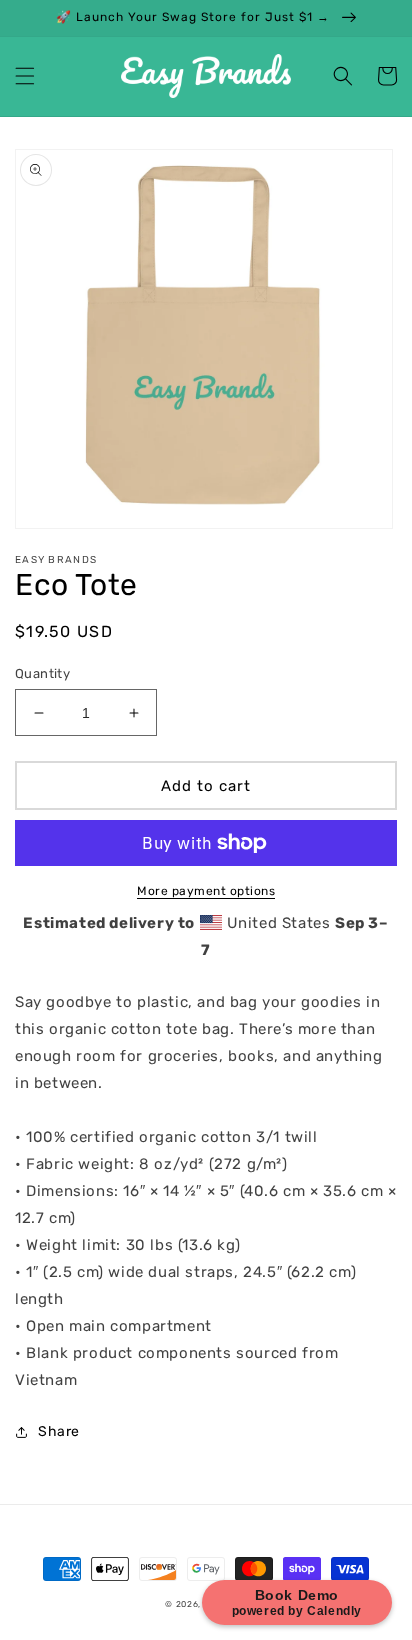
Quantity (42, 673)
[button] (25, 76)
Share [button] (59, 1431)
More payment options (206, 891)
